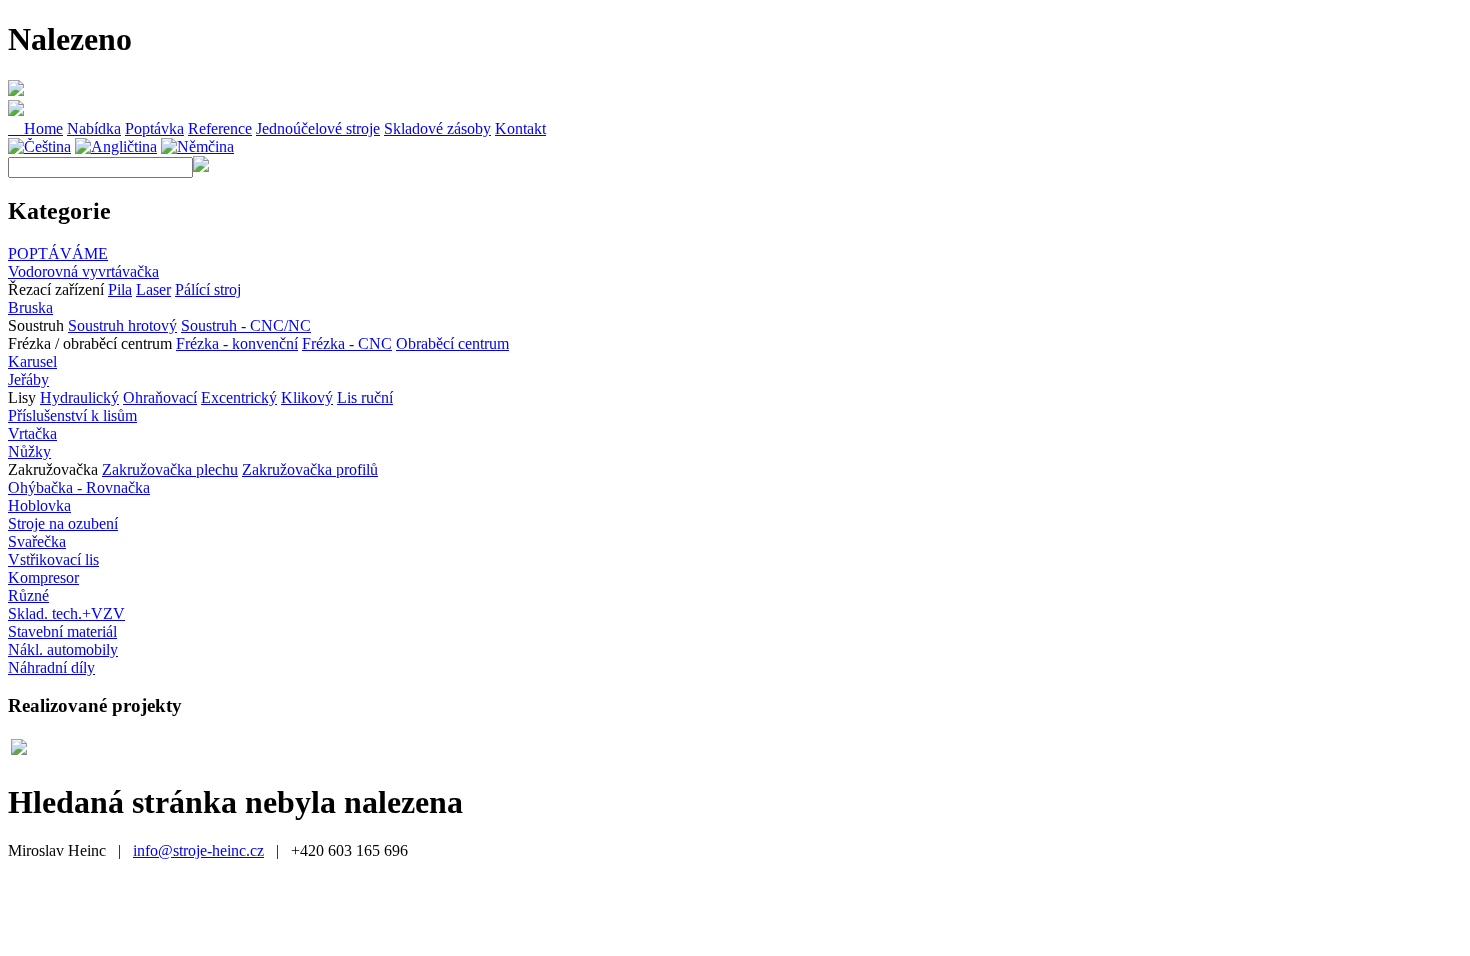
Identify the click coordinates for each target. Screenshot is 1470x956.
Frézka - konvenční (237, 343)
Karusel (32, 361)
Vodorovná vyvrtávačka (83, 271)
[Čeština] (39, 146)
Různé (28, 595)
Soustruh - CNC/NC (246, 325)
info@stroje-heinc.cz (198, 850)
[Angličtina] (116, 146)
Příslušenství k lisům (72, 415)
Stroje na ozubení (63, 523)
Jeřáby (28, 379)
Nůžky (29, 451)
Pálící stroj (208, 289)
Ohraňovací (160, 397)
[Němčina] (197, 146)
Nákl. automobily (63, 649)
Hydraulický (79, 397)
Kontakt (520, 128)
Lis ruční (365, 397)
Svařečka (37, 541)
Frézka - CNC (347, 343)
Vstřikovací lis (53, 559)
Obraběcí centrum (452, 343)
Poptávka (154, 128)
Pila (120, 289)
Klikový (307, 397)
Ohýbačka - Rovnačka (79, 487)
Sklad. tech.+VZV (66, 613)
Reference (220, 128)
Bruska (30, 307)
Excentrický (239, 397)
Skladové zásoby (437, 128)
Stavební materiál (62, 631)
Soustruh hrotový (122, 325)
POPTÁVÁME (58, 253)
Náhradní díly (51, 667)
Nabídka (94, 128)
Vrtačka (32, 433)
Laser (153, 289)
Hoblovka (39, 505)
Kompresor (43, 577)
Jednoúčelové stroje (318, 128)
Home (35, 128)
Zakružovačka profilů (310, 469)
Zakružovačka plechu (170, 469)
